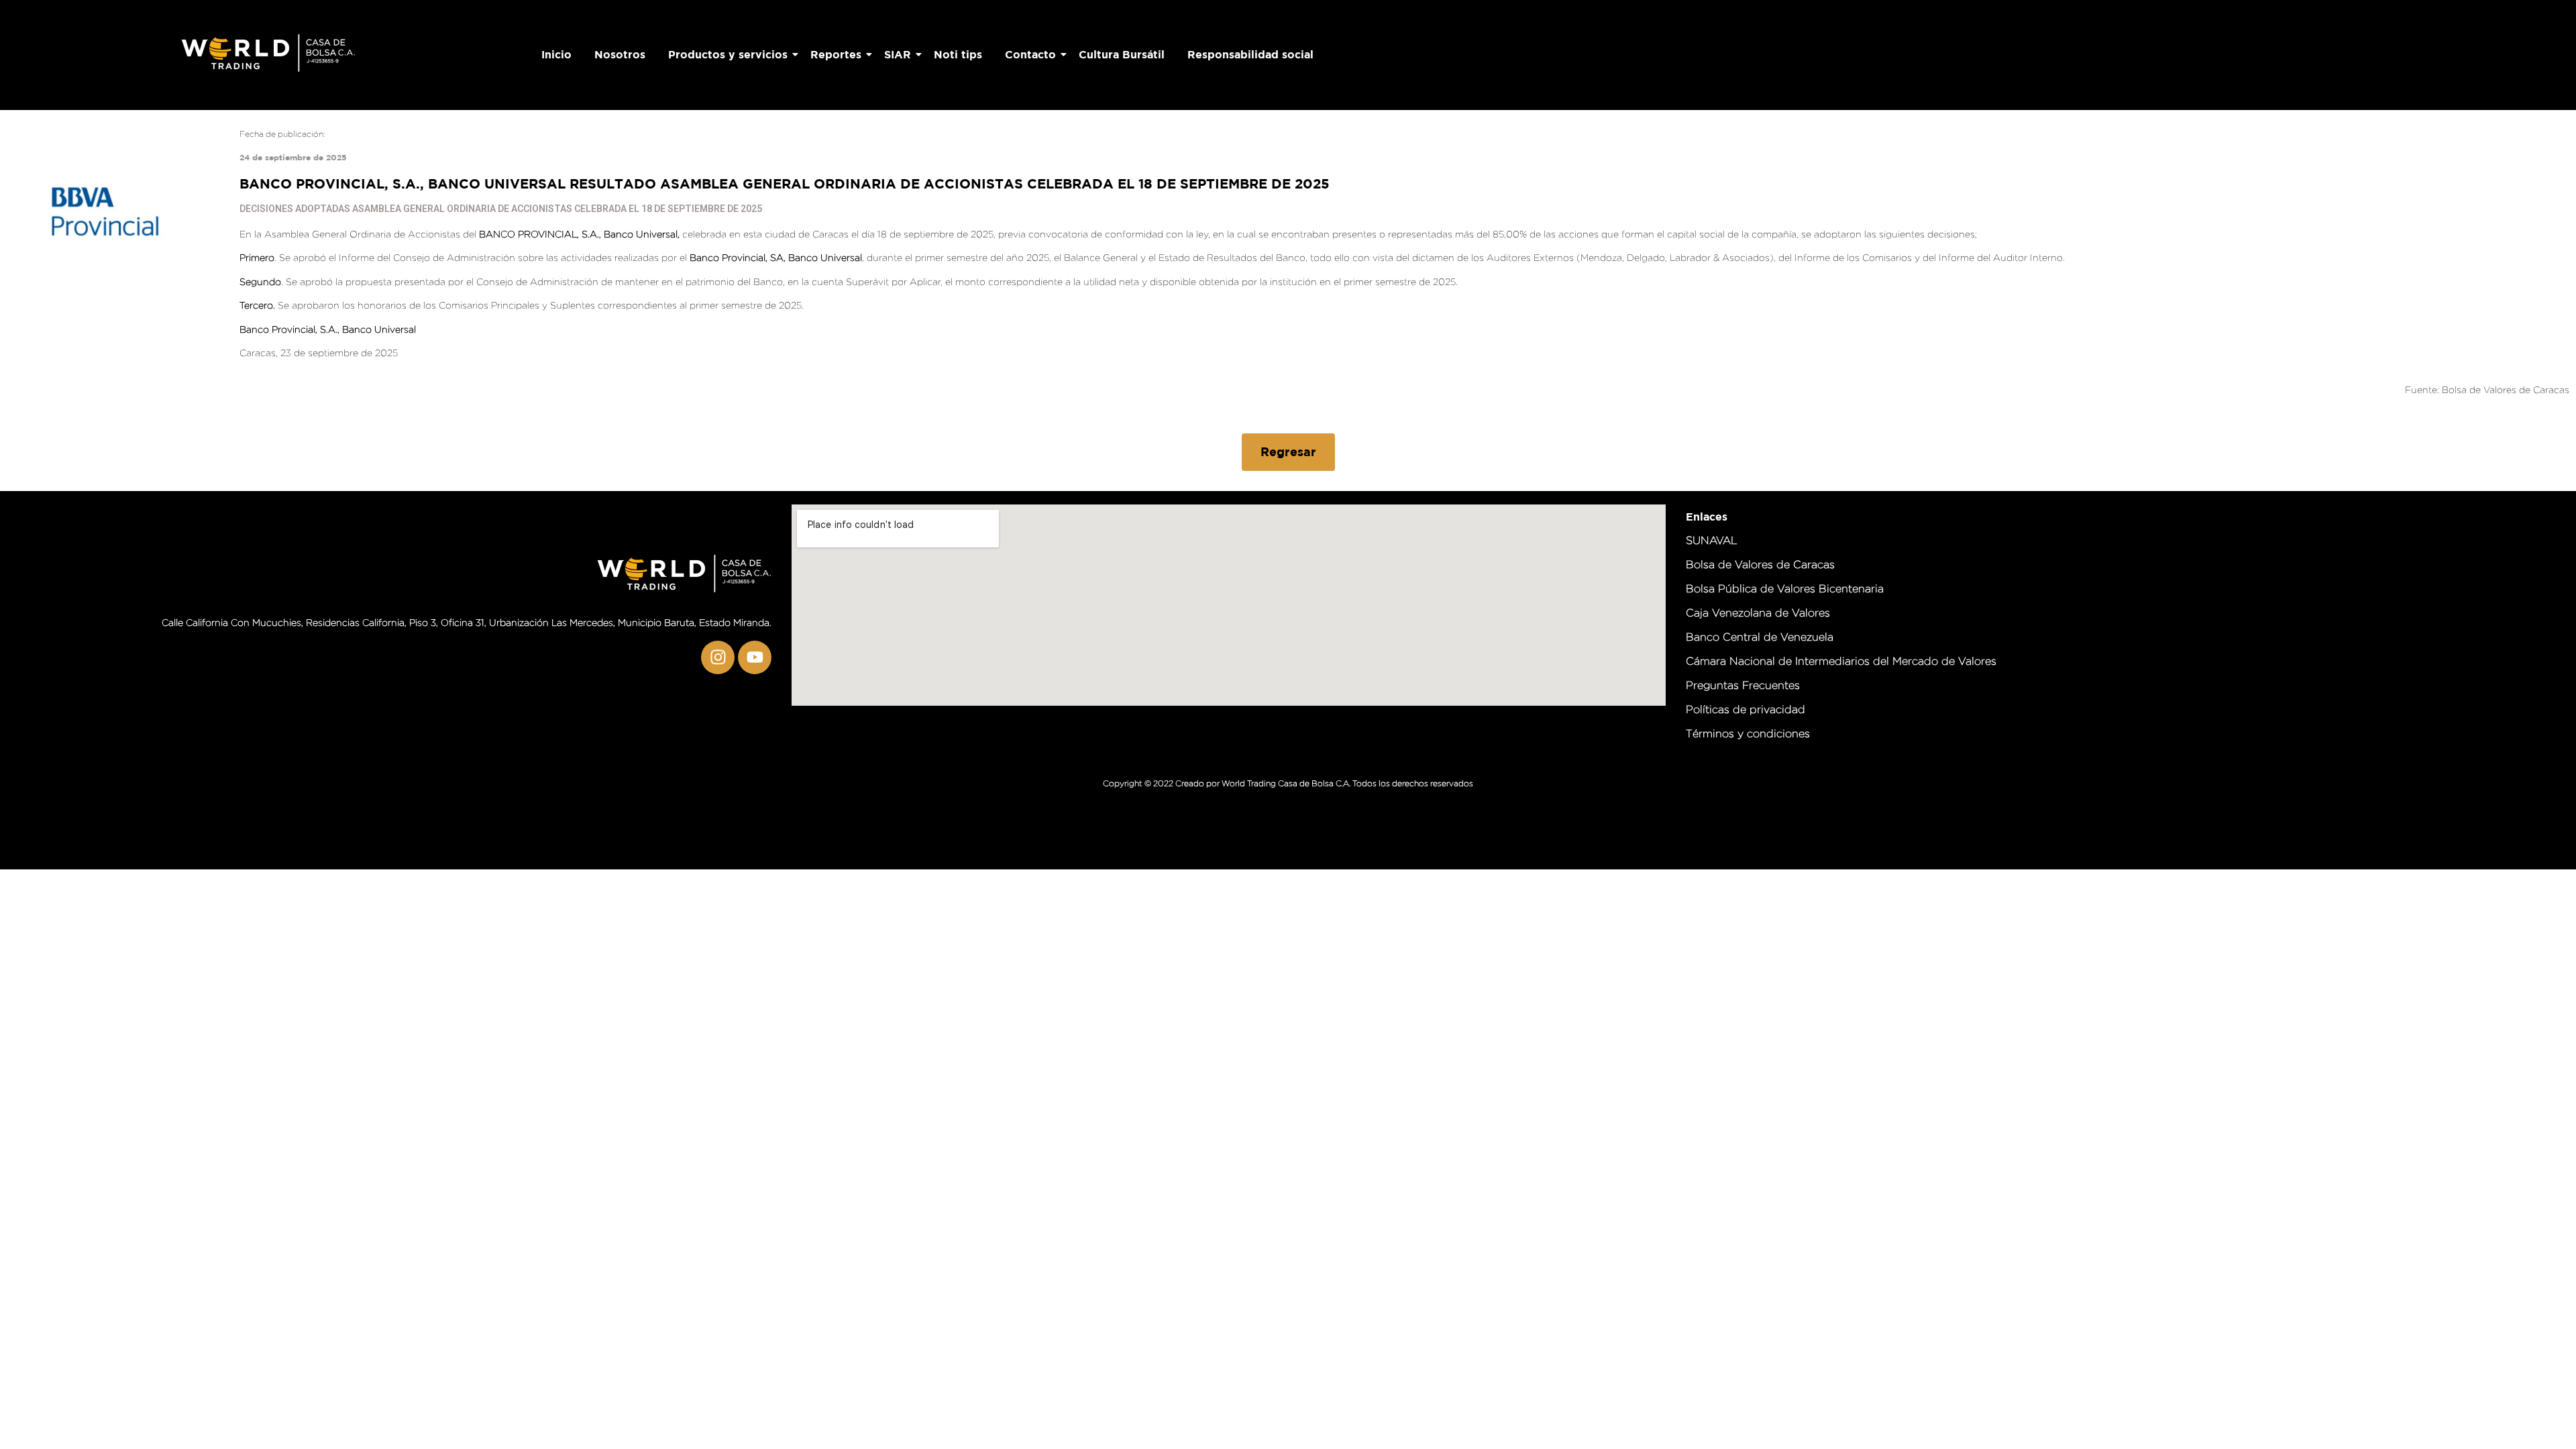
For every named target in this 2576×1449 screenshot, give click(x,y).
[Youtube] (755, 657)
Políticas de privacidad (1746, 709)
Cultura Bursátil (1122, 54)
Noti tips (958, 54)
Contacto (1030, 54)
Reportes (836, 54)
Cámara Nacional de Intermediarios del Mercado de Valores (1841, 661)
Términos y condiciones (1748, 734)
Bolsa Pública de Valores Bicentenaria (1785, 589)
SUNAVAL (1712, 540)
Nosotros (620, 54)
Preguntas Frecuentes (1743, 685)
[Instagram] (718, 657)
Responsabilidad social (1250, 54)
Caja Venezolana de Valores (1758, 613)
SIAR (898, 54)
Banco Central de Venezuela (1760, 637)
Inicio (556, 54)
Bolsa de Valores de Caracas (2506, 389)
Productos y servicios (728, 54)
